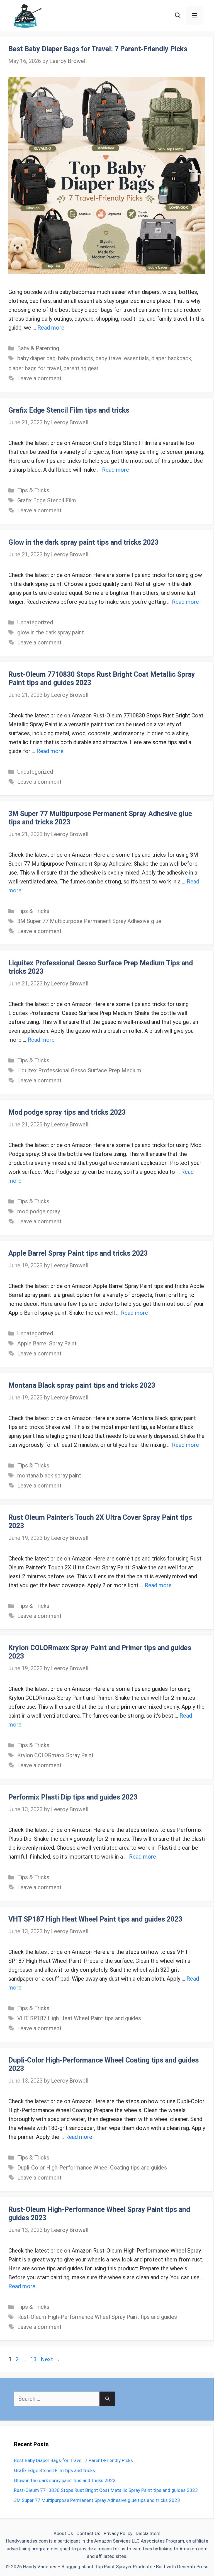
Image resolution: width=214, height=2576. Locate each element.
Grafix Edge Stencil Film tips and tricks (69, 410)
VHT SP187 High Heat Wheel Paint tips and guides (79, 2018)
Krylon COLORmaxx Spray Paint (55, 1755)
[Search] (107, 2399)
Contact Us (88, 2533)
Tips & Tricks (33, 490)
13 (34, 2359)
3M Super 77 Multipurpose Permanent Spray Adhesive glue (89, 921)
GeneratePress (193, 2567)
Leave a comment (39, 378)
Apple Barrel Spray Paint (47, 1343)
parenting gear (81, 368)
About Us (63, 2533)
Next (50, 2359)
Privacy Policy (118, 2533)
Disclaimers (148, 2533)
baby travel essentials (122, 358)
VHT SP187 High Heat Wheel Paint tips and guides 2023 (95, 1919)
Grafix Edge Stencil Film (47, 500)
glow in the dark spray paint (51, 632)
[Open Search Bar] (178, 15)
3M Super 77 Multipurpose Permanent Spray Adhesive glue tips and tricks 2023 (97, 2500)
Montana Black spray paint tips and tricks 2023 (82, 1385)
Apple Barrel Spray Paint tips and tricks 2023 (78, 1253)
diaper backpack (171, 358)
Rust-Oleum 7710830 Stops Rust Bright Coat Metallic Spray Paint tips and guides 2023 (106, 2490)
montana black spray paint (49, 1476)
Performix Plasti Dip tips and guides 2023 (73, 1797)
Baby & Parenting (38, 348)
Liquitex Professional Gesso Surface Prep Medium (79, 1070)
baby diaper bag (36, 358)
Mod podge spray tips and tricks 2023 (67, 1112)
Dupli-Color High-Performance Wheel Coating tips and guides (92, 2168)
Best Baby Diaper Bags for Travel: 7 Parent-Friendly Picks (98, 49)
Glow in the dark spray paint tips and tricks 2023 (83, 542)
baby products (76, 358)
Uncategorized (35, 622)
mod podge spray (39, 1211)
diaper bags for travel (35, 368)
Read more (51, 328)
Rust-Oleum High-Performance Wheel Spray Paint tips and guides (97, 2317)
